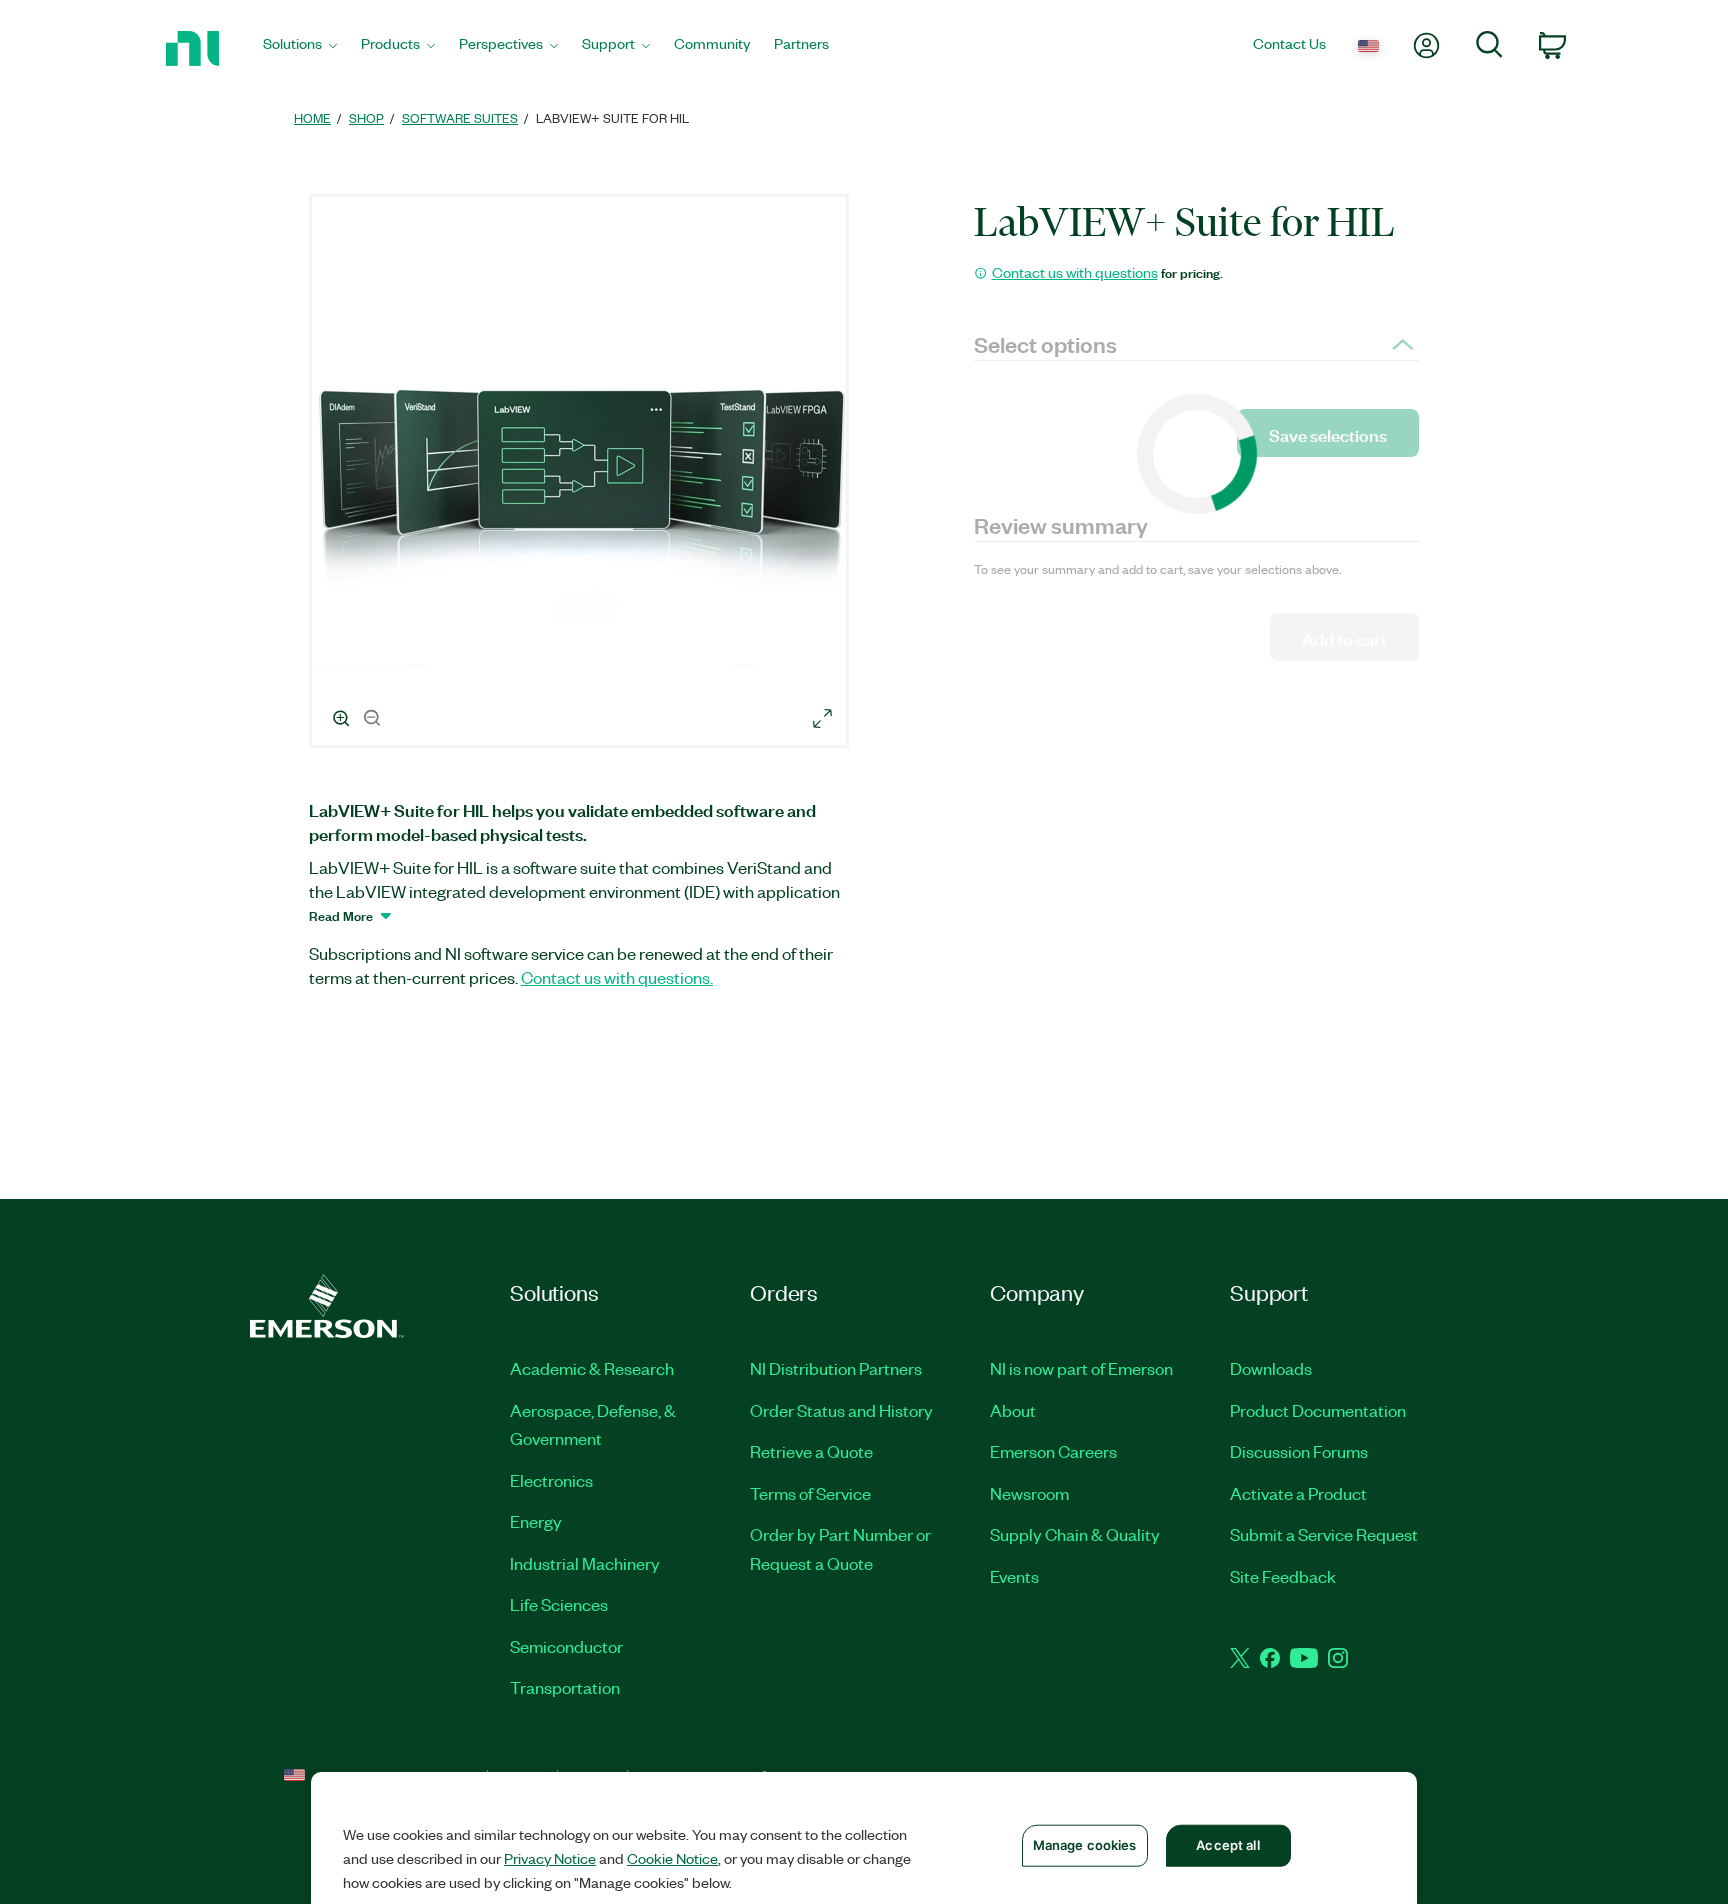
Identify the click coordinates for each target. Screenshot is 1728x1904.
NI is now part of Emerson (1081, 1368)
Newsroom (1029, 1493)
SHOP (366, 117)
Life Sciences (559, 1604)
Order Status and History (841, 1410)
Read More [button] (341, 915)
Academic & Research (592, 1368)
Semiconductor (566, 1646)
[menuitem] (300, 48)
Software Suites (460, 117)
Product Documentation (1318, 1410)
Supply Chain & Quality (1075, 1534)
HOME (312, 117)
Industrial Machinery (585, 1563)
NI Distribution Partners (836, 1368)
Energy (536, 1521)
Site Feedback (1283, 1576)
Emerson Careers (1053, 1451)
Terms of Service (810, 1493)
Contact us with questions (1075, 272)
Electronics (551, 1480)
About (1013, 1410)
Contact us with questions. (617, 977)
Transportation (565, 1687)
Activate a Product (1298, 1493)
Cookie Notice (672, 1858)
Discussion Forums (1299, 1451)
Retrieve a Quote (811, 1451)
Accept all (1227, 1845)
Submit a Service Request (1324, 1534)
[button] (582, 474)
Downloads (1271, 1368)
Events (1014, 1576)
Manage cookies (1085, 1845)
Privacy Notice (550, 1858)
